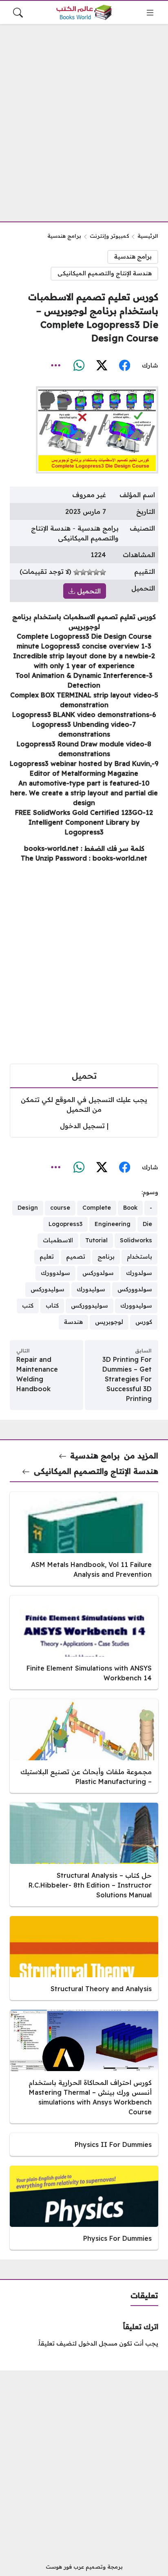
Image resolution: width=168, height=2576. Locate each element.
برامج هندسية (64, 236)
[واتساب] (79, 366)
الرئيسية (148, 236)
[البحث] (18, 13)
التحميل (88, 591)
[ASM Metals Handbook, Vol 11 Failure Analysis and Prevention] (84, 1539)
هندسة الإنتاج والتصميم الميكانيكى (105, 273)
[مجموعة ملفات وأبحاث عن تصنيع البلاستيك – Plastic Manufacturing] (84, 1746)
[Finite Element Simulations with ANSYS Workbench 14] (84, 1642)
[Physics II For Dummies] (84, 2144)
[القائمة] (150, 13)
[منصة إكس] (102, 366)
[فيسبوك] (124, 366)
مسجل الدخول (98, 2344)
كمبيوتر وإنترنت (109, 236)
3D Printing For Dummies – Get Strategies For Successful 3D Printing (127, 1379)
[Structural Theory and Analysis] (84, 1958)
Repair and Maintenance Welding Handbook (37, 1374)
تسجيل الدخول (82, 1126)
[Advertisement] (84, 118)
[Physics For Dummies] (84, 2208)
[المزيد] (56, 366)
